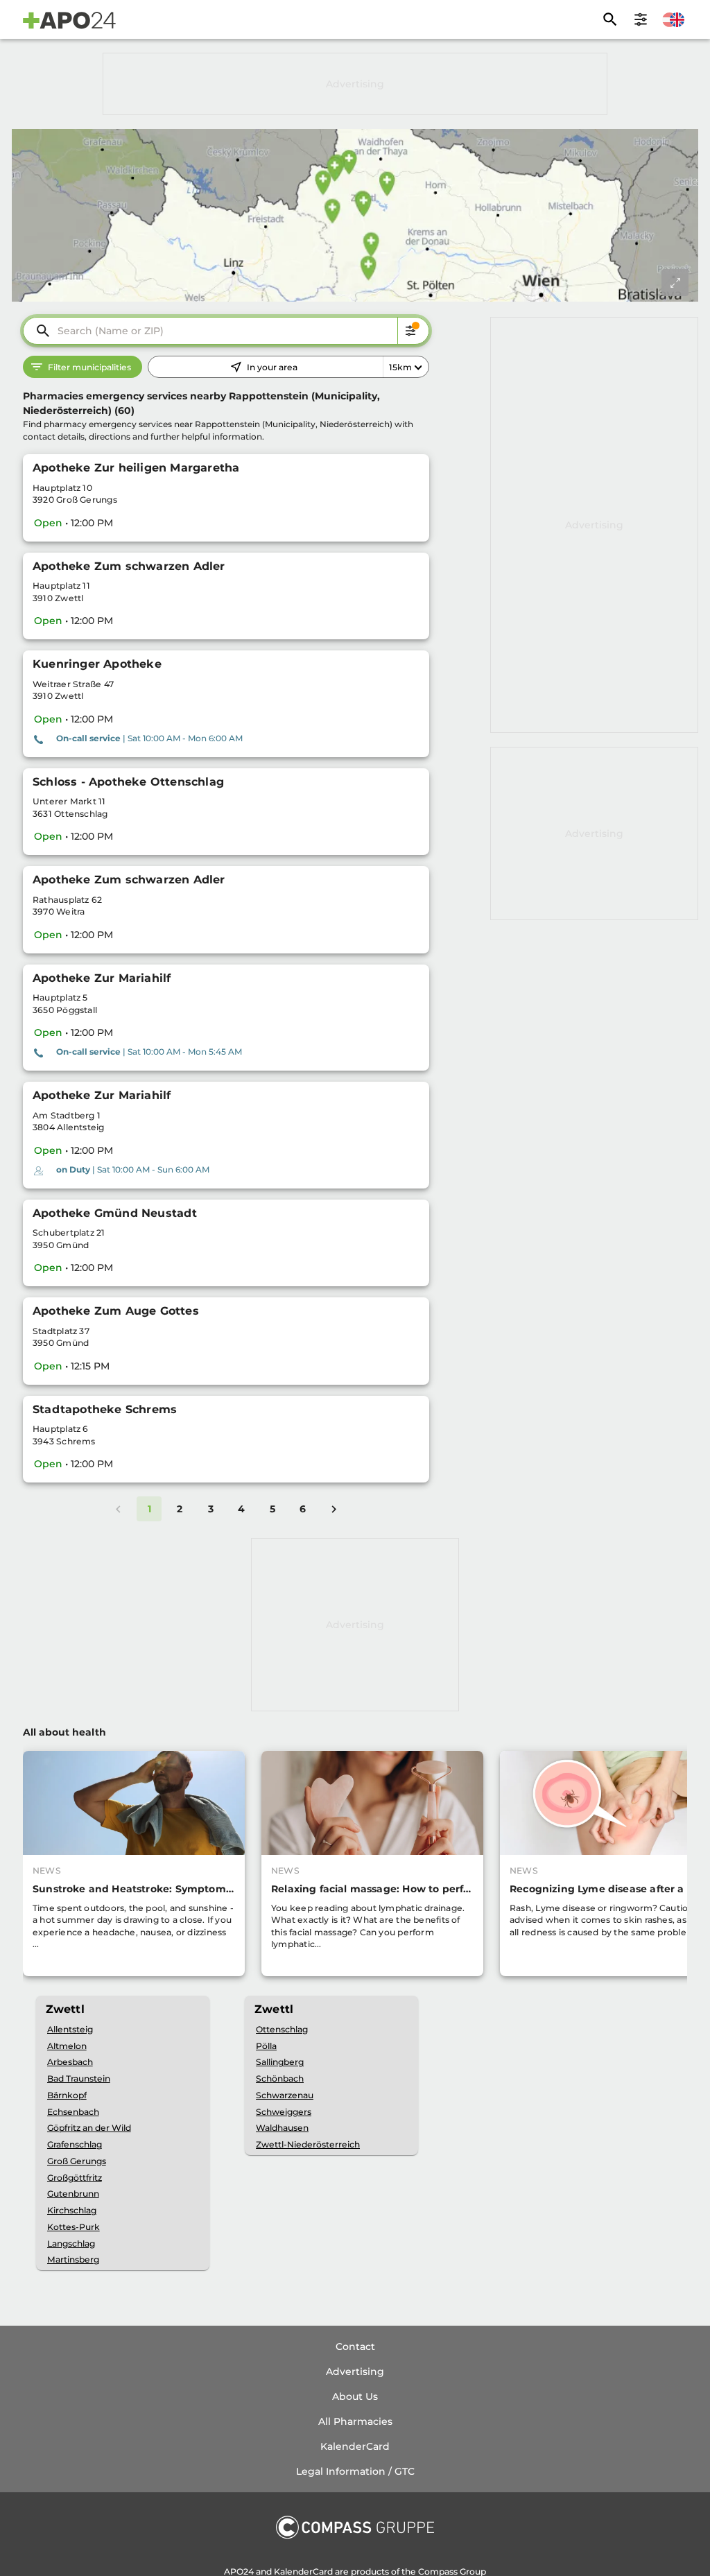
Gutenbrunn (73, 2194)
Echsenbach (73, 2112)
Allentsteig (70, 2029)
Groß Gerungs (77, 2161)
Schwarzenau (285, 2095)
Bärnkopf (67, 2095)
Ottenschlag (282, 2029)
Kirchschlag (72, 2210)
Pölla (266, 2046)
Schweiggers (284, 2112)
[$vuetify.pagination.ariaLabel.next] (334, 1509)
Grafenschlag (75, 2144)
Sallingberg (280, 2062)
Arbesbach (70, 2062)
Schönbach (280, 2078)
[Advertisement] (355, 84)
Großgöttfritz (75, 2178)
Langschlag (71, 2244)
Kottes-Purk (73, 2227)
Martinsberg (73, 2259)
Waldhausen (282, 2128)
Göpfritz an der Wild (89, 2128)
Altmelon (67, 2046)
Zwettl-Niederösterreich (308, 2144)
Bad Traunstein (79, 2078)
